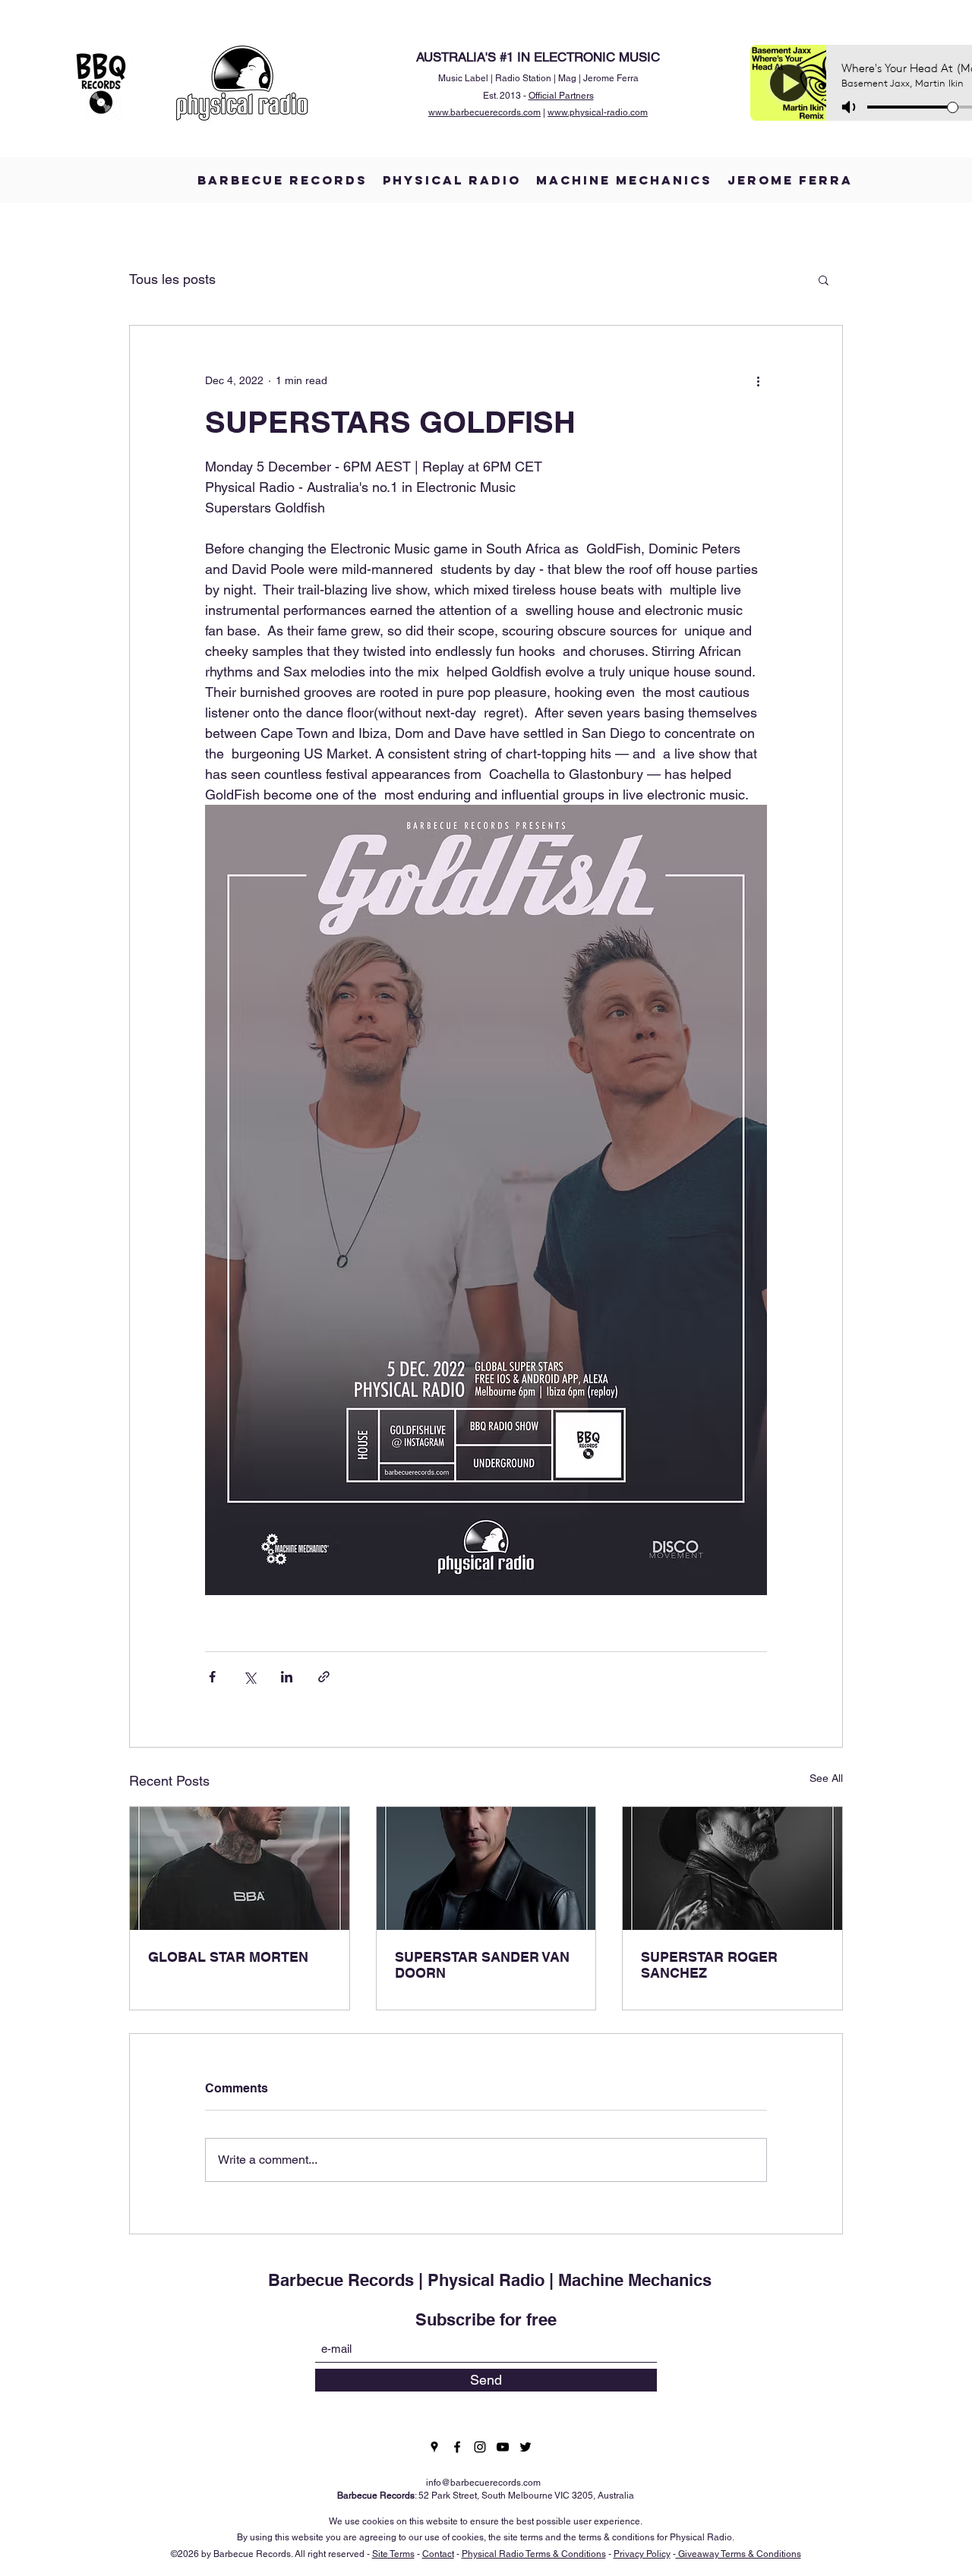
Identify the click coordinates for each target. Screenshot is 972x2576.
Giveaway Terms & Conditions (738, 2554)
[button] (824, 279)
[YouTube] (503, 2447)
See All (826, 1778)
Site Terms (393, 2554)
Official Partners (561, 96)
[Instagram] (480, 2447)
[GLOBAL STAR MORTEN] (240, 1868)
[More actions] (758, 380)
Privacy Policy (642, 2554)
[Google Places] (434, 2447)
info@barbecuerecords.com (483, 2483)
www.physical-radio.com (598, 112)
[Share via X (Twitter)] (249, 1677)
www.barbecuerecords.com (484, 112)
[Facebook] (457, 2447)
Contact (438, 2554)
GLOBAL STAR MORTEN (228, 1957)
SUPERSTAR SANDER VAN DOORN (482, 1965)
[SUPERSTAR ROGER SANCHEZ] (732, 1868)
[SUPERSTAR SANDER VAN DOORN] (486, 1868)
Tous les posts (172, 279)
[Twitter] (525, 2447)
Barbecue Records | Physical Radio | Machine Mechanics (490, 2280)
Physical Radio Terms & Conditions (534, 2554)
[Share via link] (324, 1677)
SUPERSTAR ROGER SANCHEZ (709, 1965)
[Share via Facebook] (212, 1677)
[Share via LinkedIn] (287, 1677)
